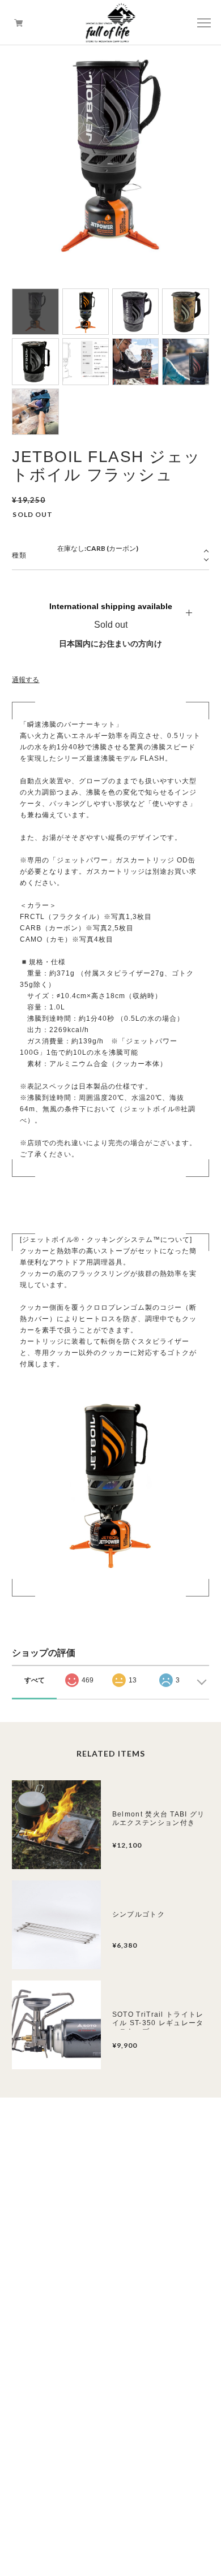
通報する (25, 680)
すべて (35, 1680)
